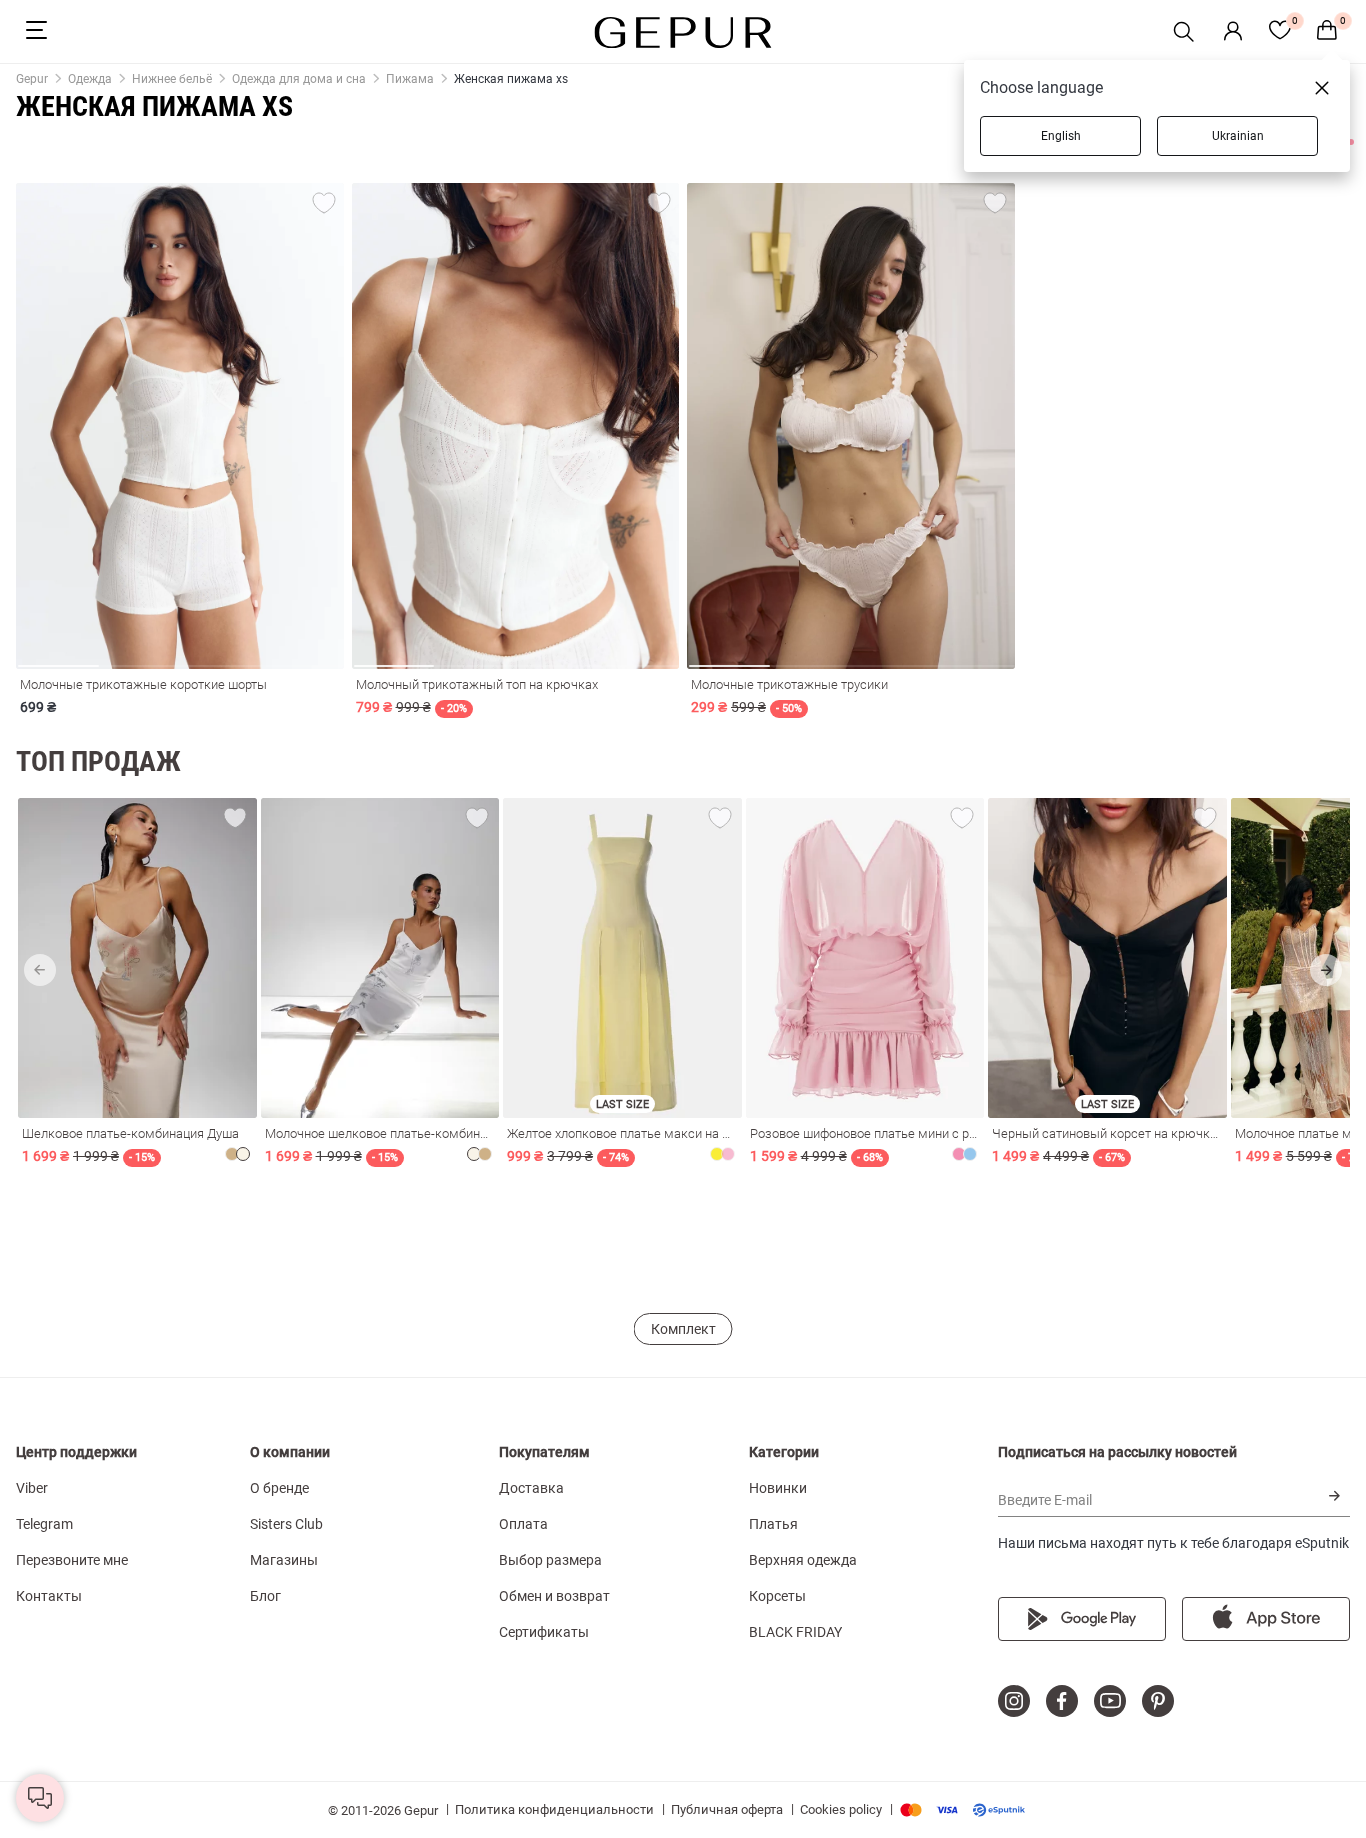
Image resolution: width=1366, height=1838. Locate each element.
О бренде (279, 1488)
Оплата (523, 1524)
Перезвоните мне (72, 1560)
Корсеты (777, 1596)
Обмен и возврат (554, 1596)
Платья (773, 1524)
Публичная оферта (727, 1809)
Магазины (284, 1560)
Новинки (778, 1488)
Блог (265, 1596)
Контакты (49, 1596)
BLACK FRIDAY (795, 1632)
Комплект (683, 1329)
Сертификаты (544, 1632)
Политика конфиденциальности (554, 1809)
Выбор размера (550, 1560)
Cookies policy (841, 1809)
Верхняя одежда (803, 1560)
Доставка (531, 1488)
